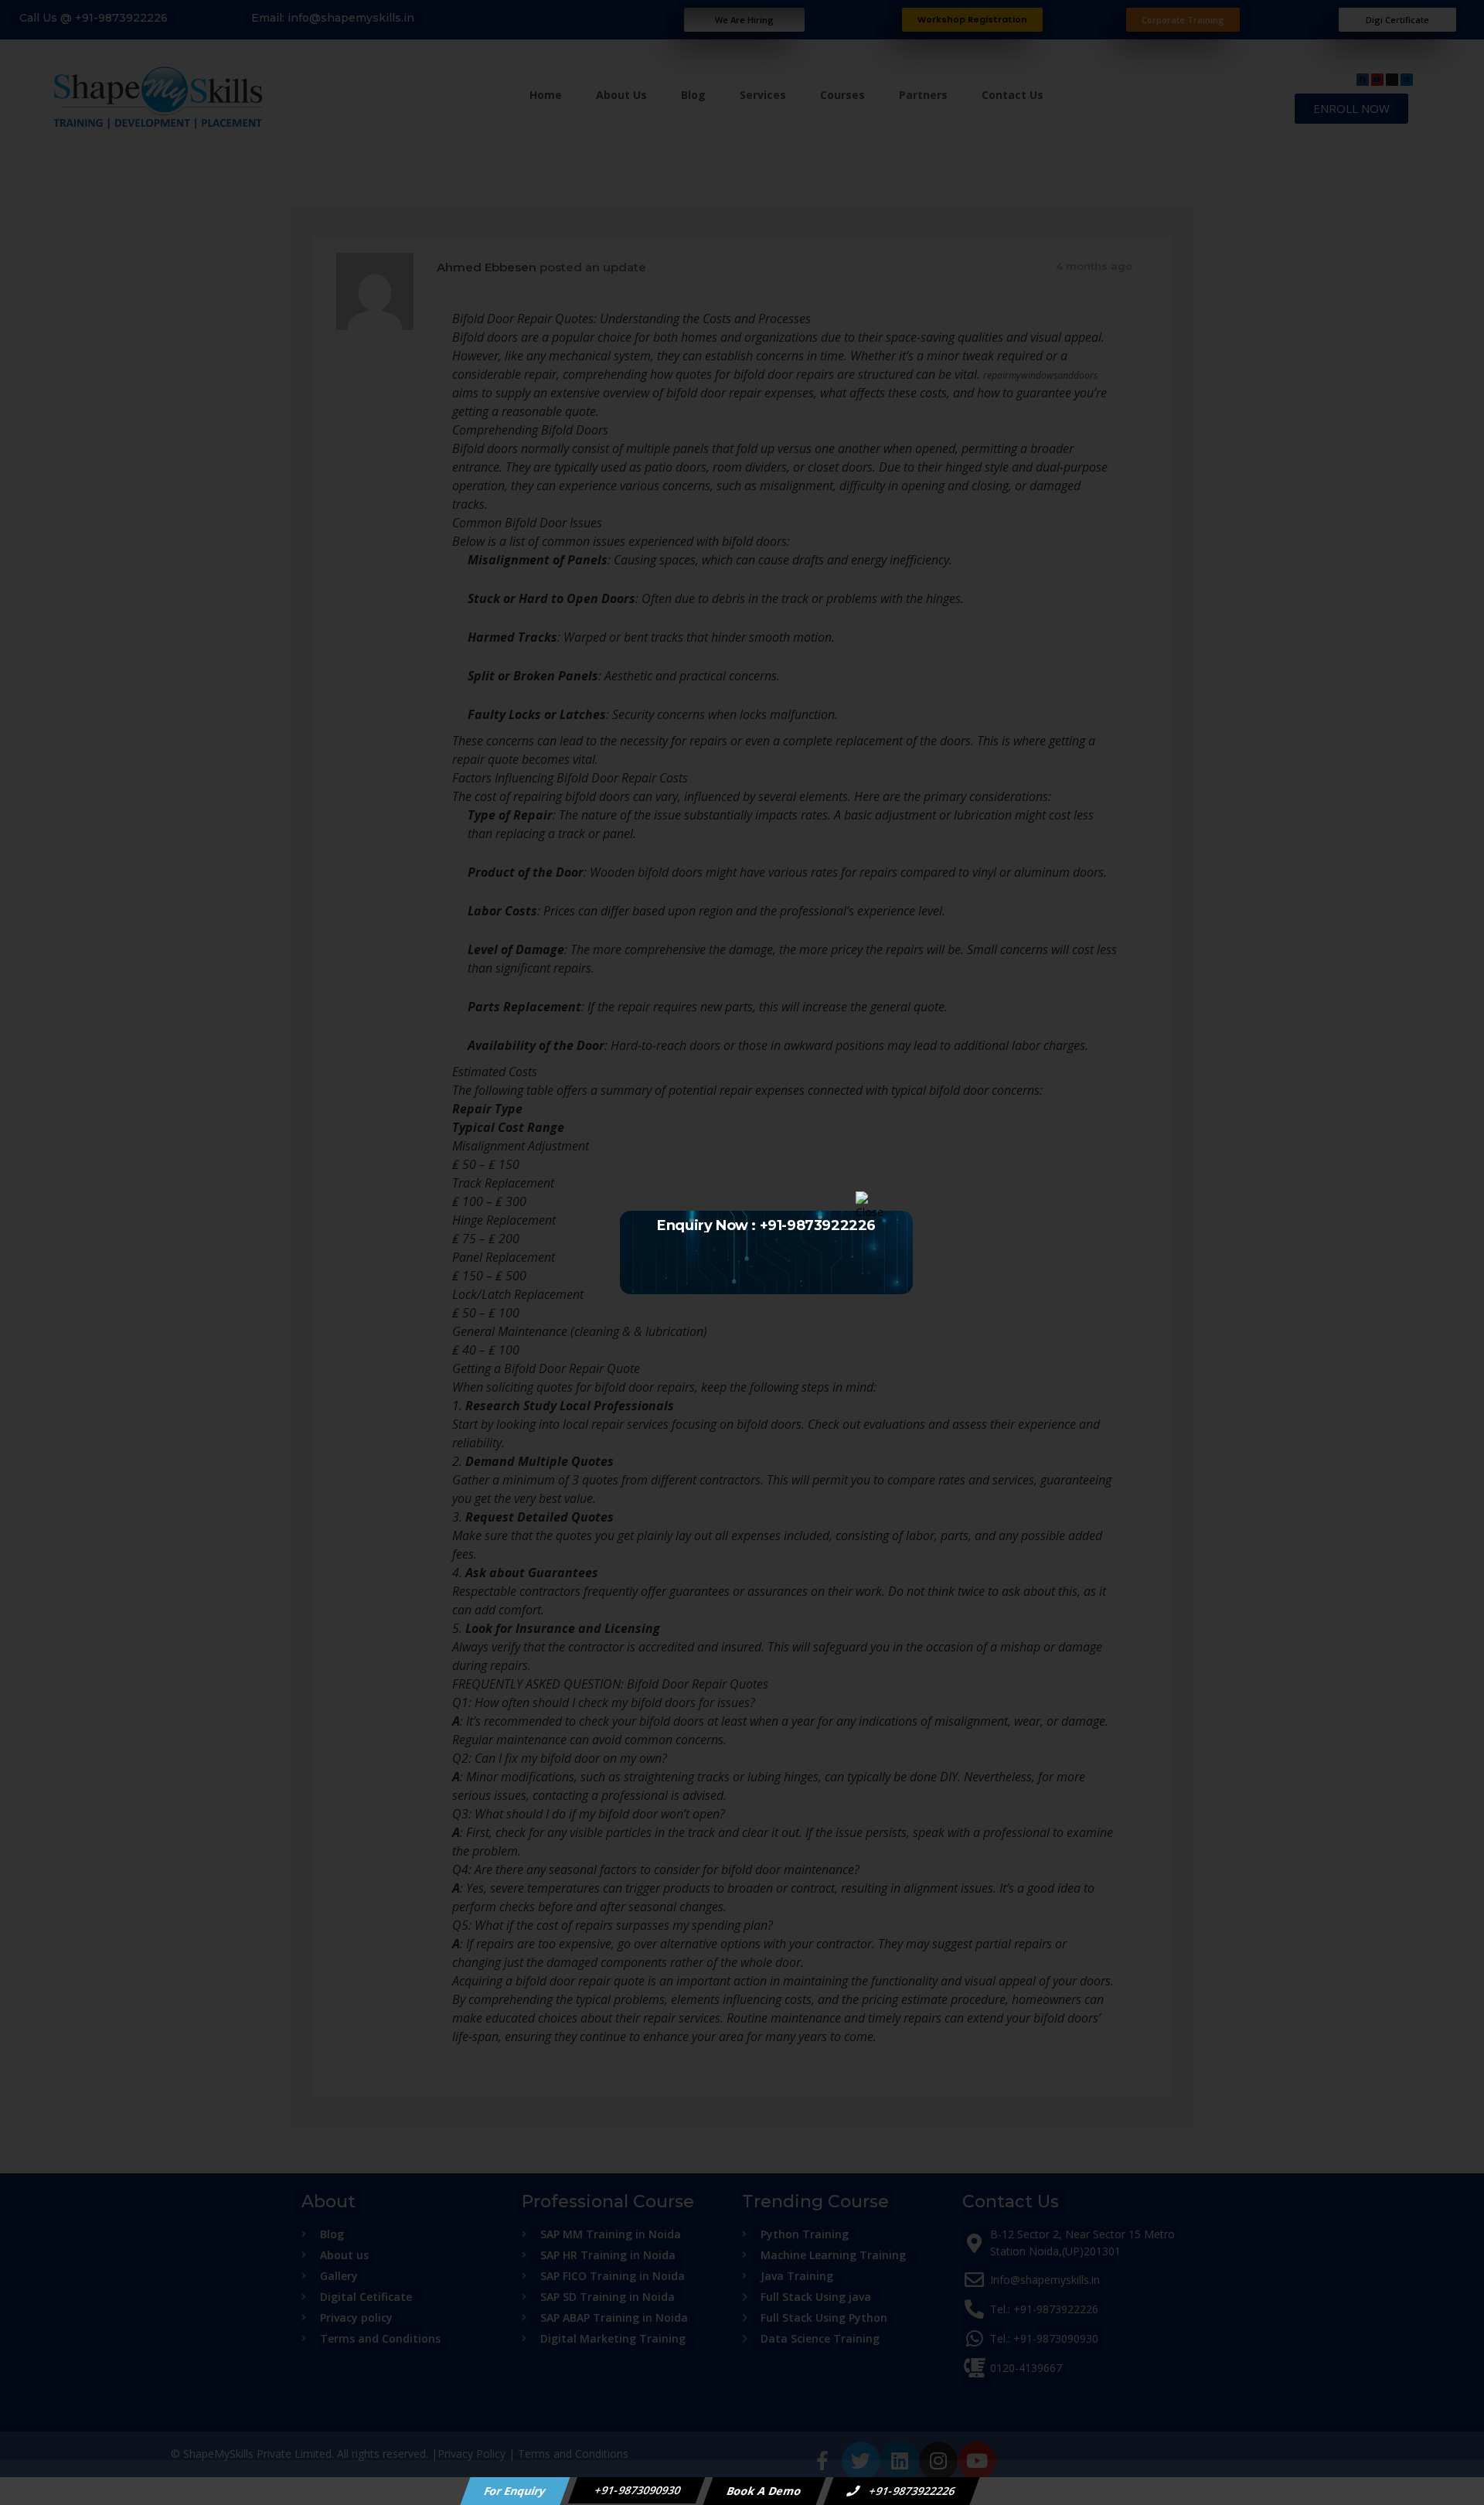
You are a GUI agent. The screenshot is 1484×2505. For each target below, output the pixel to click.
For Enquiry (516, 2491)
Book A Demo (765, 2491)
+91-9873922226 (911, 2491)
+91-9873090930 (637, 2490)
